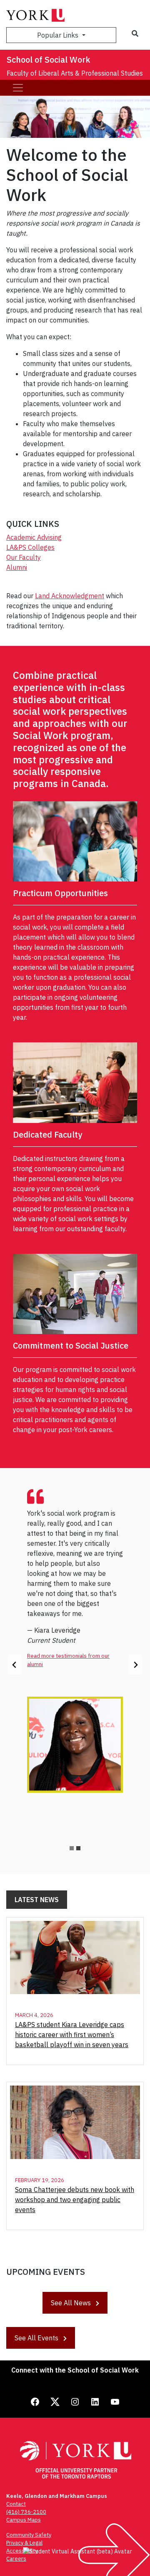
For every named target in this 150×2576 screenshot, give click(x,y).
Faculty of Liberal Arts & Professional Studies (75, 73)
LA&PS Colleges (30, 547)
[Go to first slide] (135, 1665)
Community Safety (29, 2535)
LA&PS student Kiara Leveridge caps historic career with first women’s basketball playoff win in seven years (72, 2035)
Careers (16, 2559)
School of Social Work (49, 60)
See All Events (37, 2338)
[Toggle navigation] (18, 88)
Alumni (17, 567)
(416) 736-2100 (26, 2512)
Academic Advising (34, 537)
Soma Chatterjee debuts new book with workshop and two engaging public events (75, 2200)
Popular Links (59, 35)
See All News (72, 2303)
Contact (16, 2504)
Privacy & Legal (24, 2543)
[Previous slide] (15, 1665)
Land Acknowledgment (70, 596)
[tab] (72, 1848)
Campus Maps (24, 2520)
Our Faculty (24, 557)
